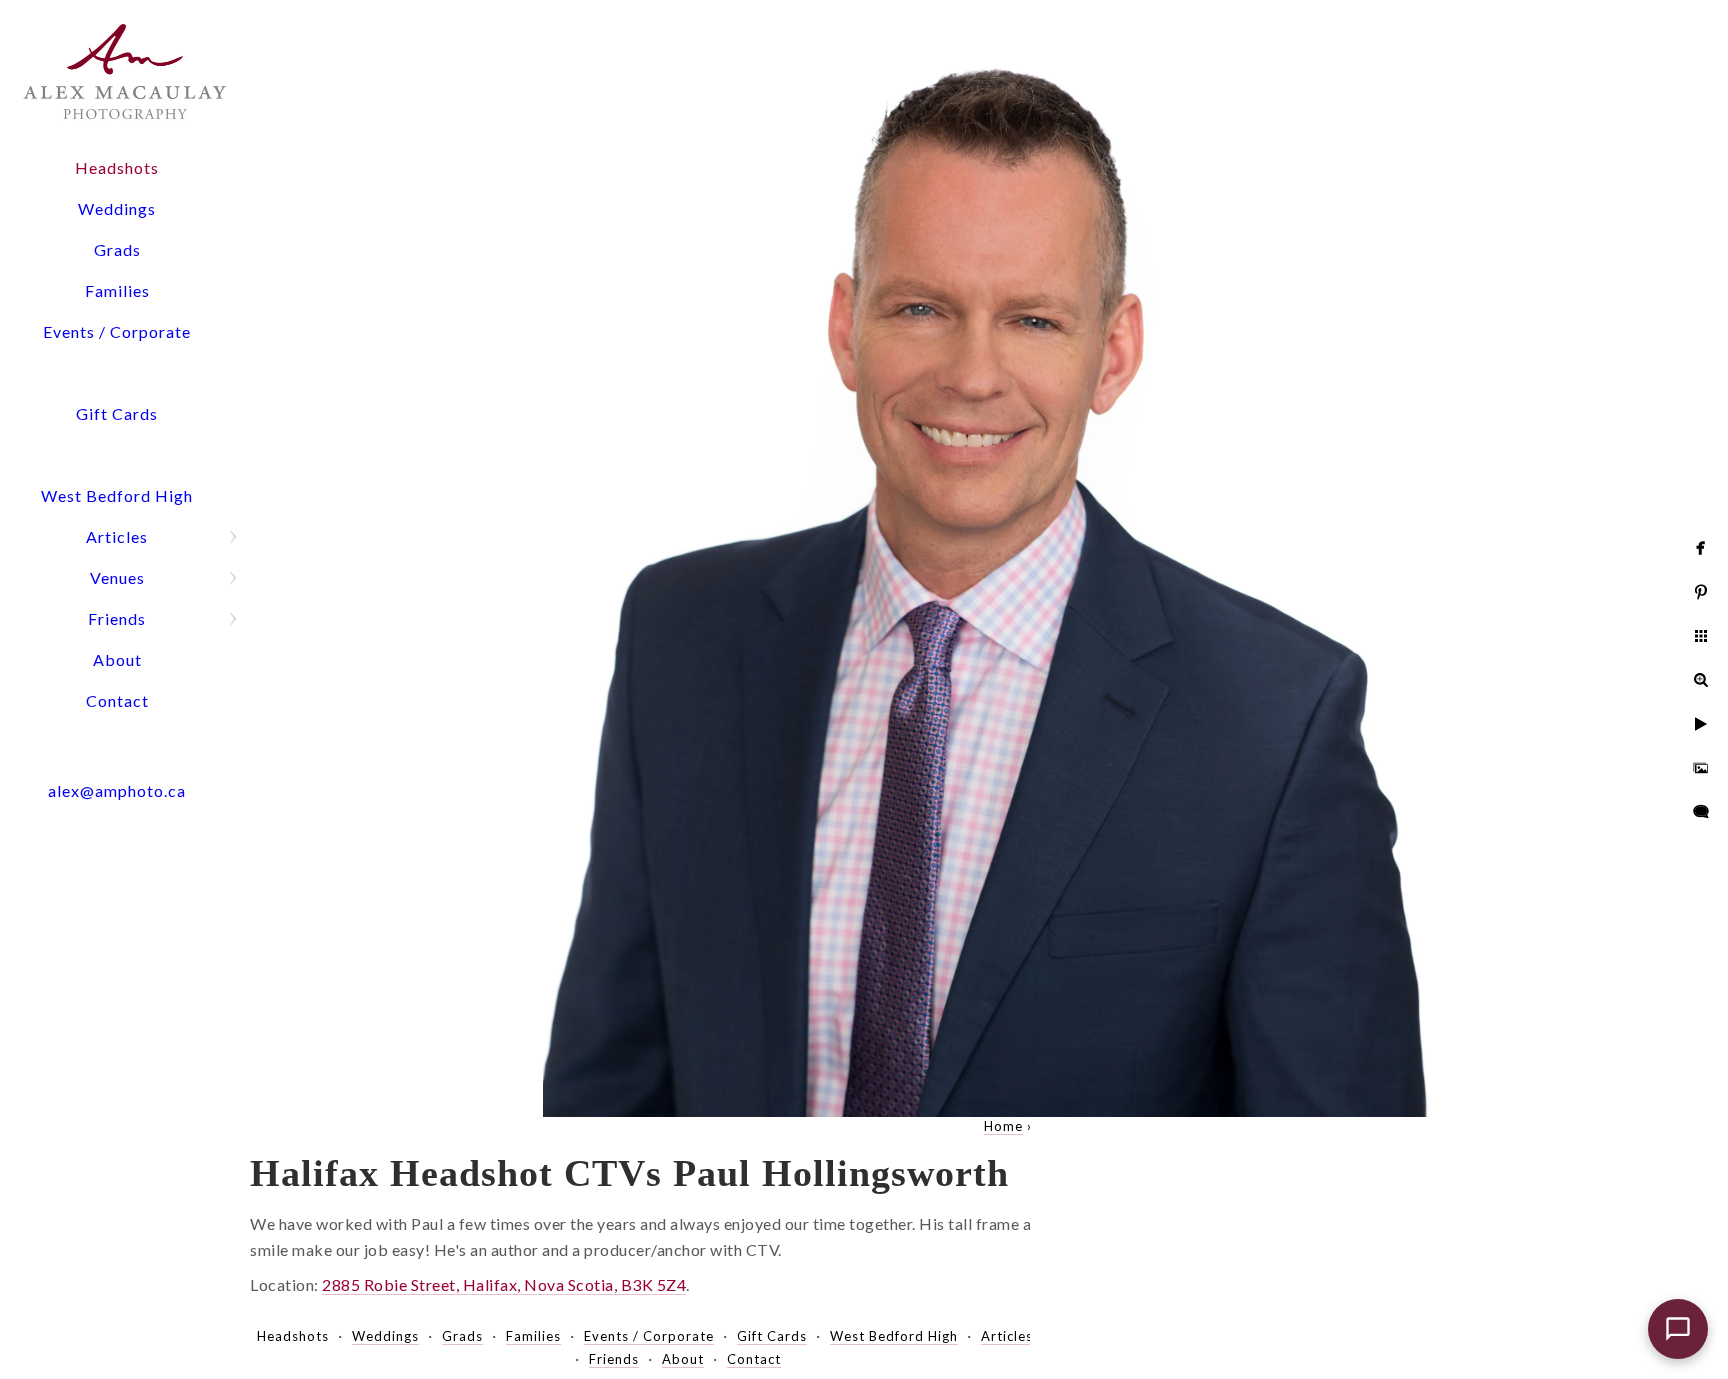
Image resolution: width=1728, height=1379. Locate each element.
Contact (117, 700)
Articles (117, 536)
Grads (117, 249)
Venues (117, 577)
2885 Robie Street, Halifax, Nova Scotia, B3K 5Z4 (504, 1284)
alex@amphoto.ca (117, 790)
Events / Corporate (117, 331)
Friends (117, 618)
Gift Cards (117, 413)
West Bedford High (117, 495)
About (117, 659)
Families (117, 290)
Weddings (117, 208)
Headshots (117, 167)
